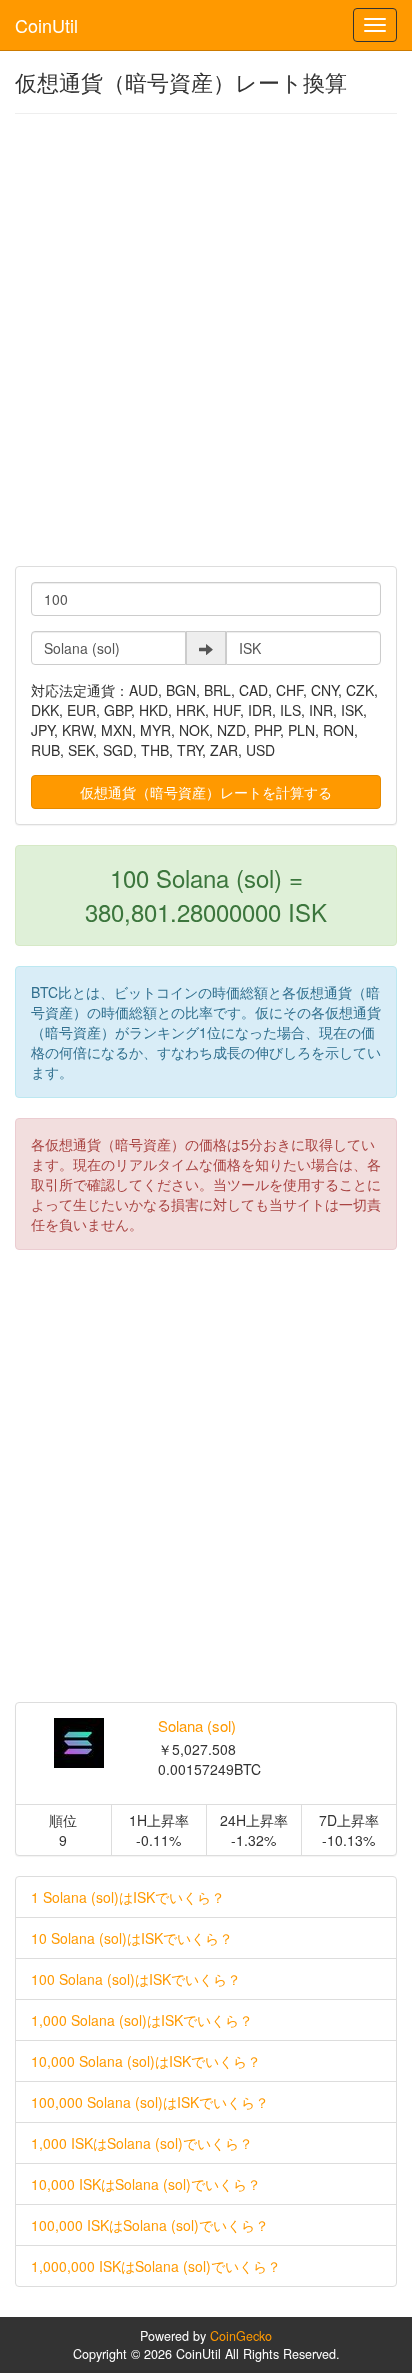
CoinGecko (241, 2336)
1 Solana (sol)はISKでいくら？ (128, 1897)
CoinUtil (46, 25)
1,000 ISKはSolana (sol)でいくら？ (142, 2143)
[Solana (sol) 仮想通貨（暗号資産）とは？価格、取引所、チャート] (79, 1743)
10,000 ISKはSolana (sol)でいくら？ (146, 2184)
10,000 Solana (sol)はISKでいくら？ (146, 2061)
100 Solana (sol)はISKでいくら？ (136, 1979)
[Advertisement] (206, 340)
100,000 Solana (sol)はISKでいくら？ (150, 2102)
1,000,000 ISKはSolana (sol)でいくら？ (156, 2266)
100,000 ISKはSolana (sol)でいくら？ (150, 2225)
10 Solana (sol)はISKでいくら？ (132, 1938)
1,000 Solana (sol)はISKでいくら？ (142, 2020)
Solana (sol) (197, 1725)
